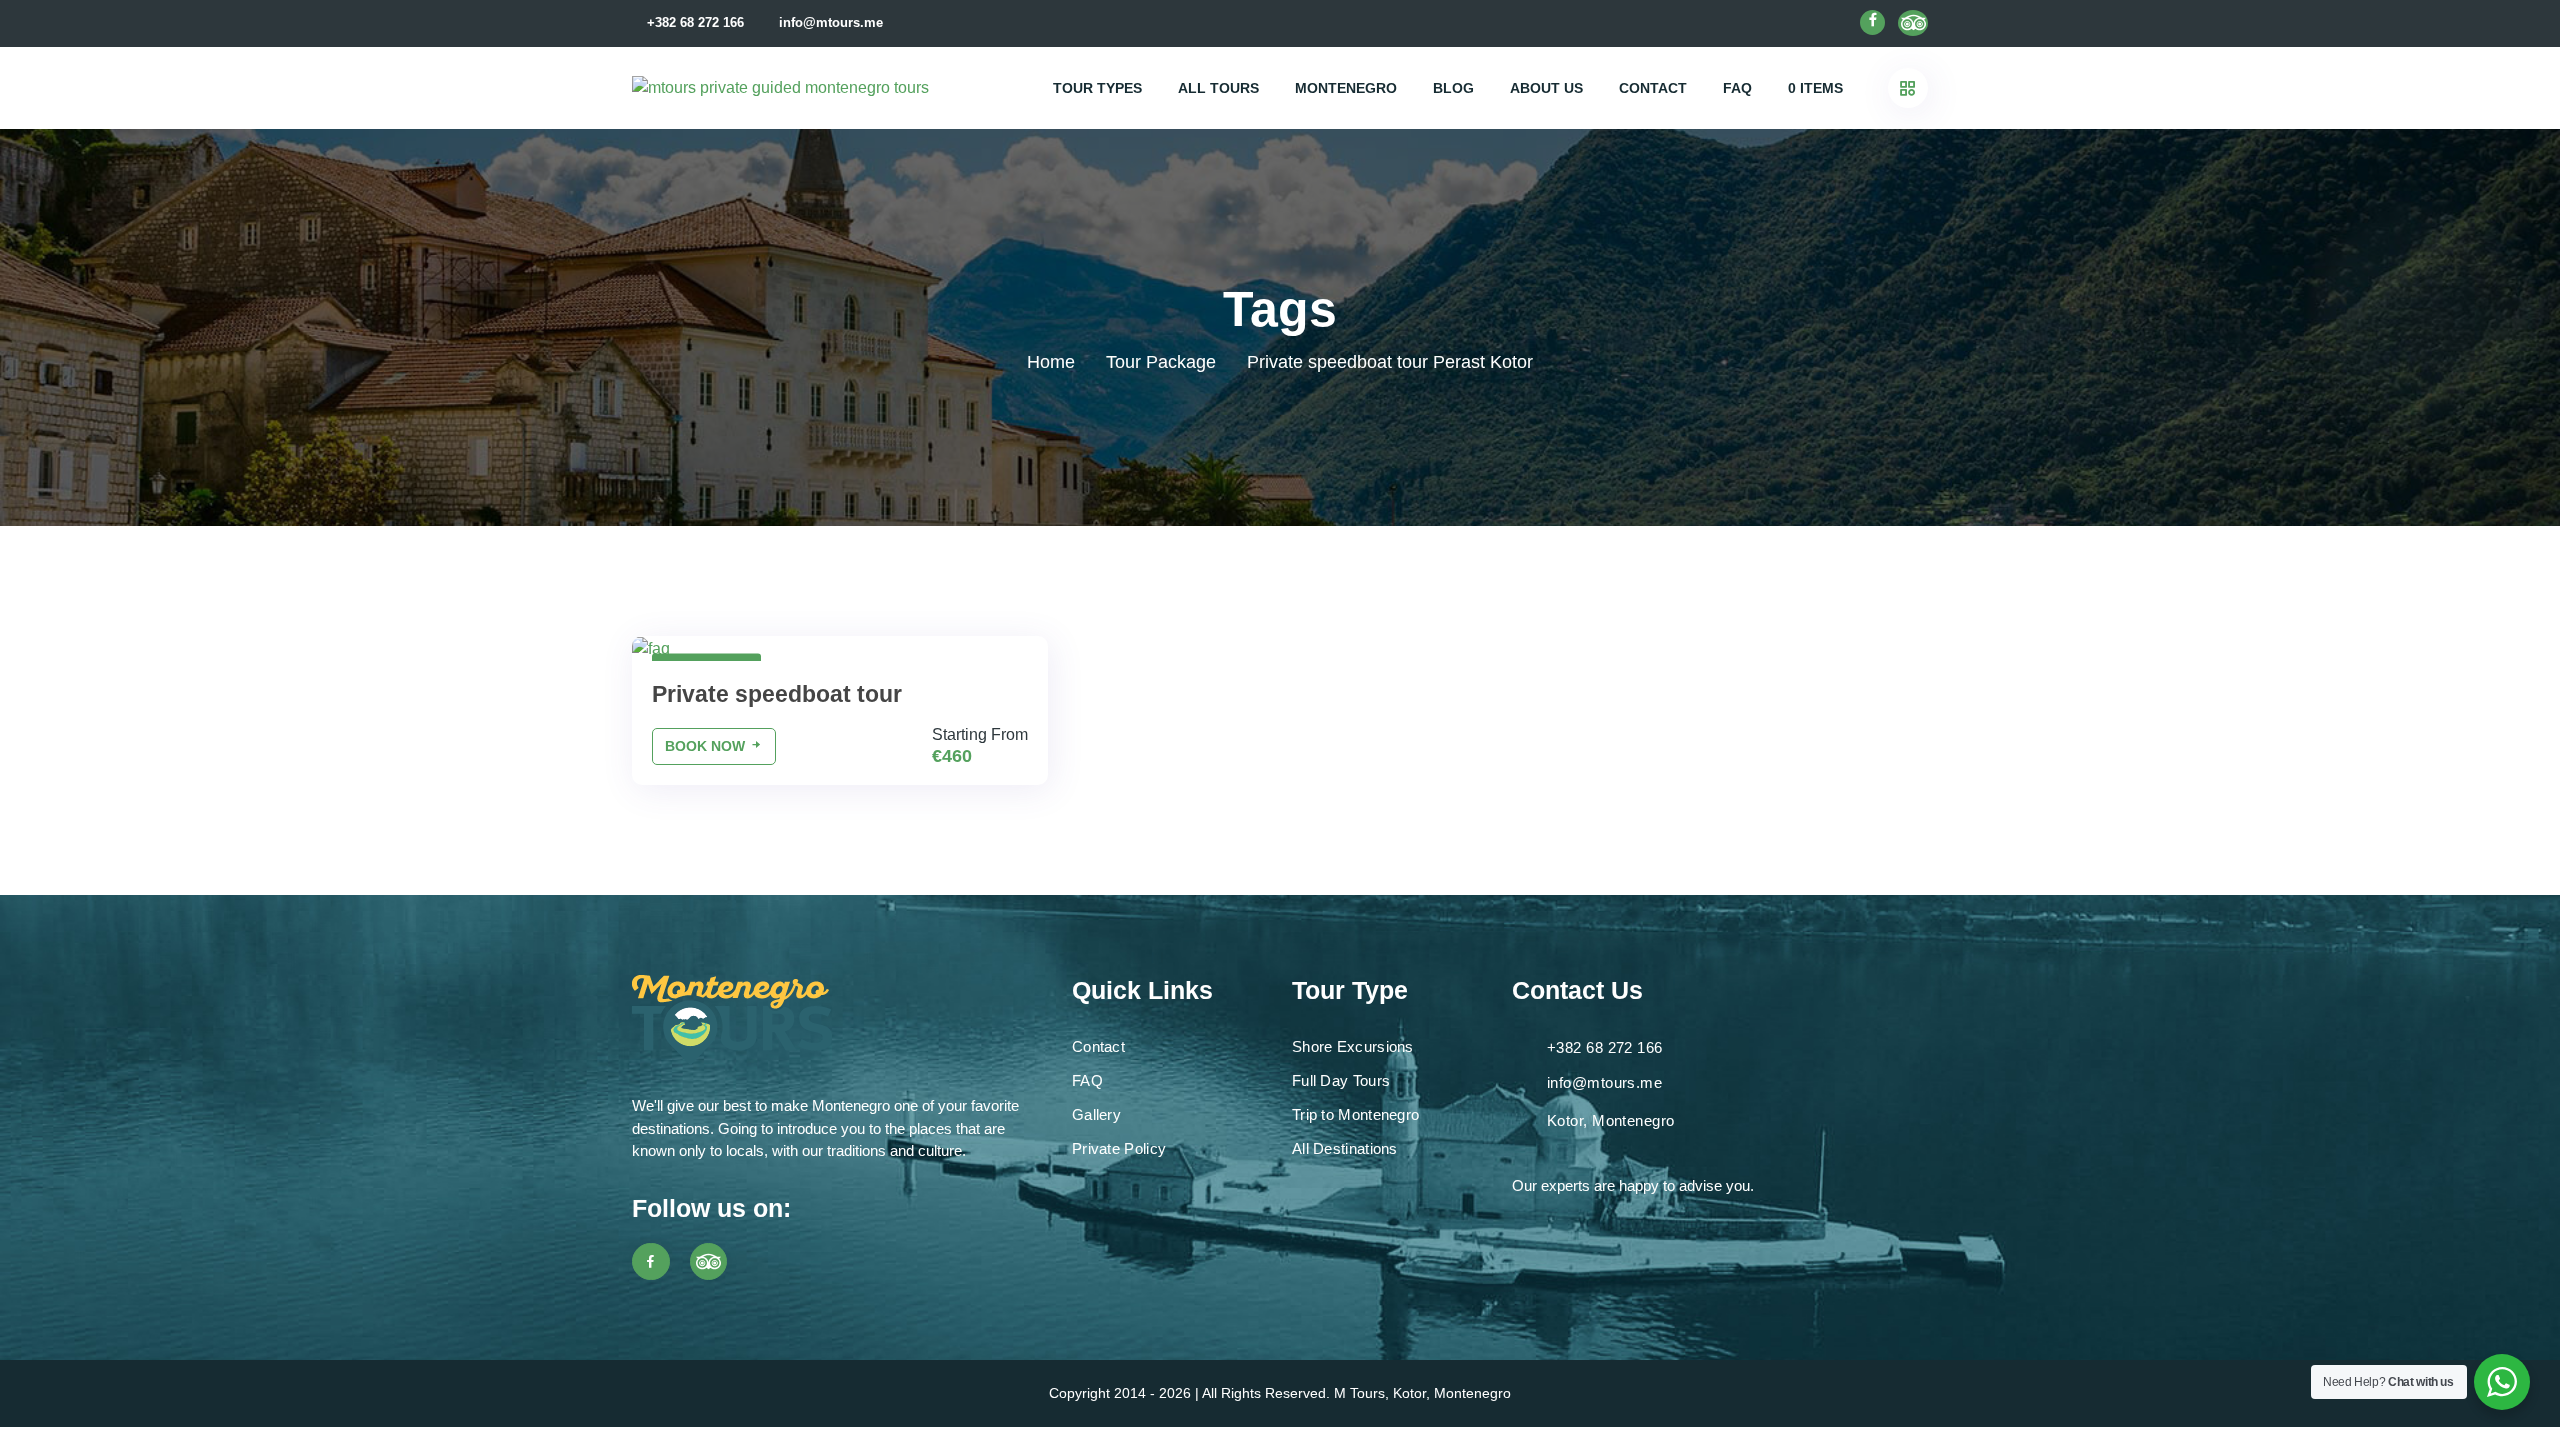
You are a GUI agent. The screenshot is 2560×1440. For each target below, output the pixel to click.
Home (1051, 362)
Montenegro (1346, 88)
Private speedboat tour (777, 694)
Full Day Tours (1341, 1080)
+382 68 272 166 (695, 22)
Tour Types (1097, 88)
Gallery (1096, 1114)
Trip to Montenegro (1355, 1114)
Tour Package (1161, 362)
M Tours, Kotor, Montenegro (1422, 1393)
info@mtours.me (831, 22)
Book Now (707, 746)
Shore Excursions (1353, 1046)
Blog (1453, 88)
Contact (1653, 88)
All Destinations (1345, 1148)
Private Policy (1119, 1148)
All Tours (1218, 88)
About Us (1546, 88)
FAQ (1737, 88)
